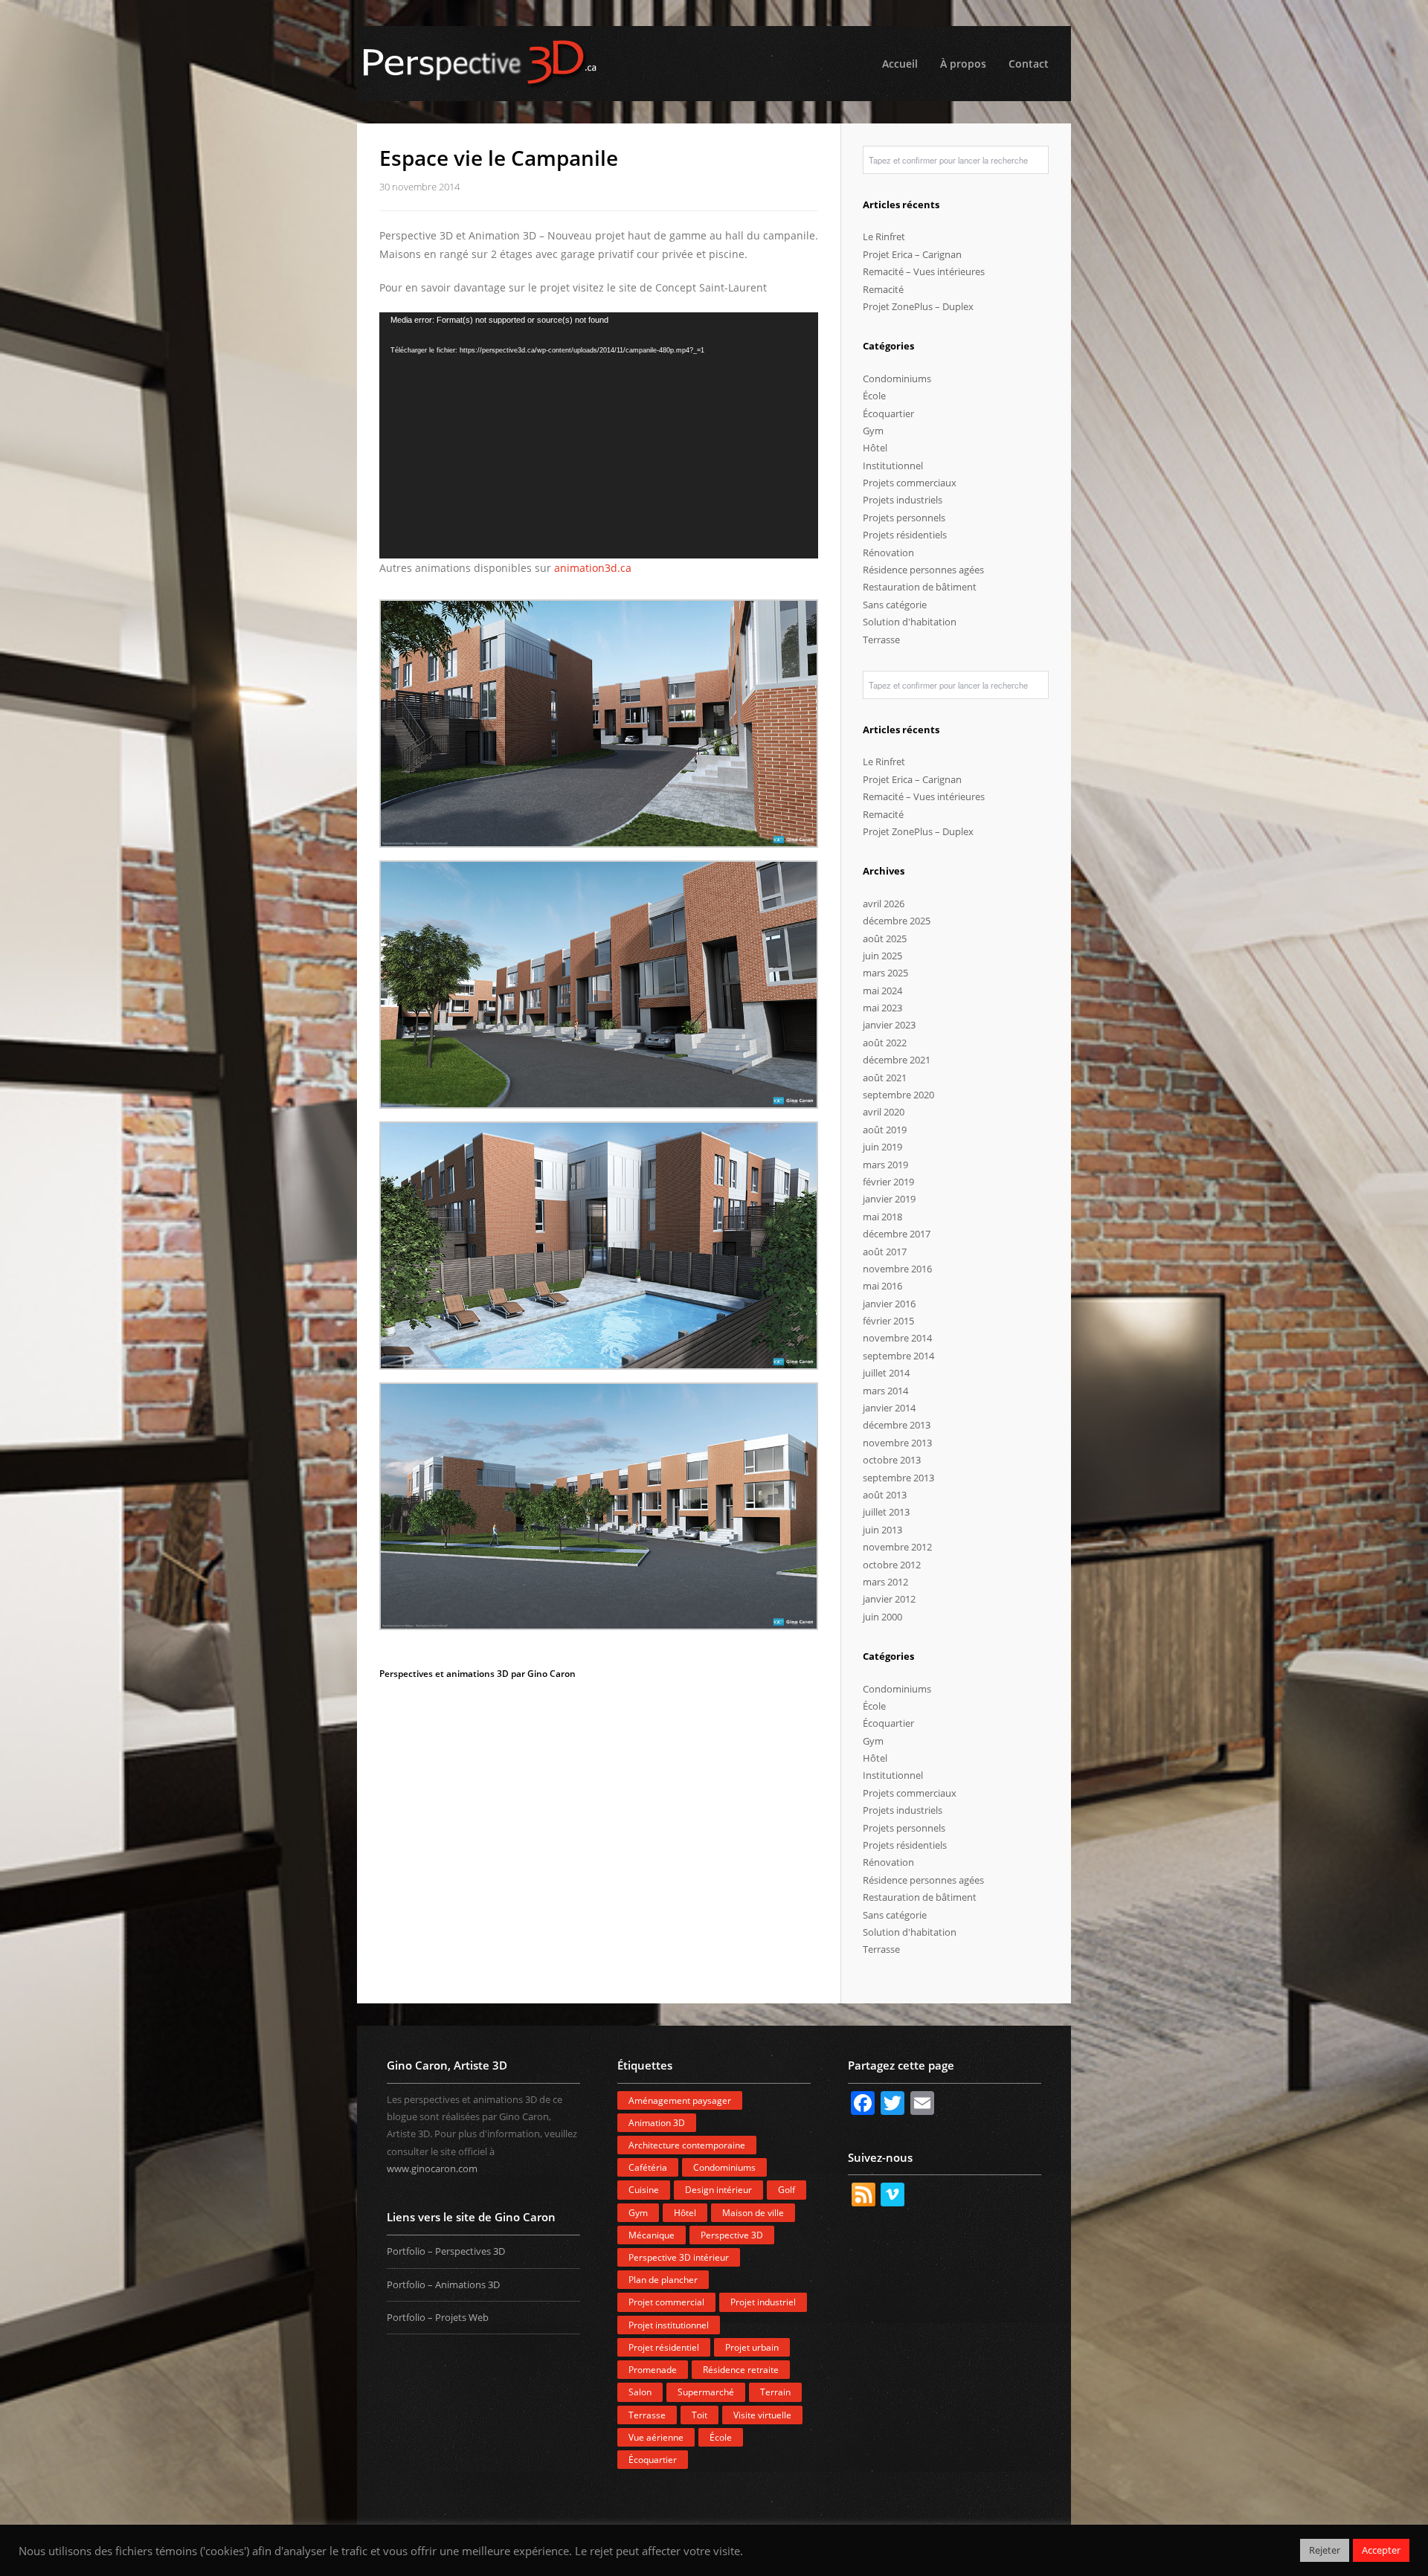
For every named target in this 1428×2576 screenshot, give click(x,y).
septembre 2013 (898, 1478)
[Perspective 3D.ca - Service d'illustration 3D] (714, 64)
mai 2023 (882, 1008)
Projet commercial (666, 2302)
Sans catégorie (895, 605)
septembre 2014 (898, 1356)
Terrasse (881, 640)
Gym (873, 431)
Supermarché (706, 2392)
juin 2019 (882, 1147)
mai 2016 (882, 1286)
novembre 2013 (897, 1443)
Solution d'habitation (910, 622)
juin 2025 (882, 956)
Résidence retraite (741, 2370)
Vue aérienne (656, 2437)
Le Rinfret (884, 236)
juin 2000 (882, 1617)
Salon (640, 2392)
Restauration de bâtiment (920, 587)
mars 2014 (885, 1391)
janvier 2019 (889, 1199)
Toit (699, 2415)
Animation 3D (657, 2123)
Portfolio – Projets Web (438, 2317)
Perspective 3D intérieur (679, 2257)
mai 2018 (882, 1217)
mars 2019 (885, 1165)
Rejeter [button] (1325, 2550)
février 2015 (888, 1321)
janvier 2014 (889, 1408)
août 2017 (885, 1252)
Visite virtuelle (762, 2415)
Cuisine (644, 2190)
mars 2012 (885, 1582)
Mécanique (652, 2235)
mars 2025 (885, 973)
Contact (1029, 64)
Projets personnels (904, 518)
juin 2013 (882, 1530)
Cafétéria (648, 2167)
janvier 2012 (889, 1599)
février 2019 (888, 1182)
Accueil (900, 64)
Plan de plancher (663, 2280)
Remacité (883, 289)
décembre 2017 (897, 1234)
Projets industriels (903, 500)
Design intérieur (718, 2190)
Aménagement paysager (680, 2100)
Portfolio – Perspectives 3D (446, 2251)
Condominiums (897, 379)
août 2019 (885, 1130)
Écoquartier (888, 413)
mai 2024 (882, 991)
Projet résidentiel (664, 2347)
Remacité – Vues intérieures (924, 271)
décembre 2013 (897, 1425)
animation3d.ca (593, 568)
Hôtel (875, 448)
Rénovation (888, 553)
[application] (599, 436)
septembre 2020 (898, 1095)
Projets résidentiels (905, 535)
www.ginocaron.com (432, 2168)
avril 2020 (884, 1112)
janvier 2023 (889, 1025)
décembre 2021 (897, 1060)
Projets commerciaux (910, 483)
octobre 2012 (892, 1565)
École (874, 396)
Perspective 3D (732, 2235)
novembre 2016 (897, 1269)
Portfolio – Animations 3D (443, 2284)
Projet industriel (763, 2302)
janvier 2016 (889, 1304)
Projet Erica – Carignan (912, 254)
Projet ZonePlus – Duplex (918, 306)
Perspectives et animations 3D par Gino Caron (477, 1674)
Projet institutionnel (669, 2325)
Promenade (653, 2370)
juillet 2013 (886, 1512)
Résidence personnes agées (923, 570)
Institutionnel (893, 466)
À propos (963, 64)
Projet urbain (752, 2347)
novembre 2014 (897, 1338)
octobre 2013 (892, 1460)
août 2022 (885, 1043)
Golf (787, 2190)
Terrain (775, 2392)
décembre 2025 (897, 921)
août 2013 (885, 1495)
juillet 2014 (886, 1373)
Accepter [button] (1381, 2550)
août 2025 (885, 938)
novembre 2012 (897, 1547)
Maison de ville (753, 2213)
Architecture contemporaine (687, 2145)
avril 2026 (884, 904)
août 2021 (885, 1078)
